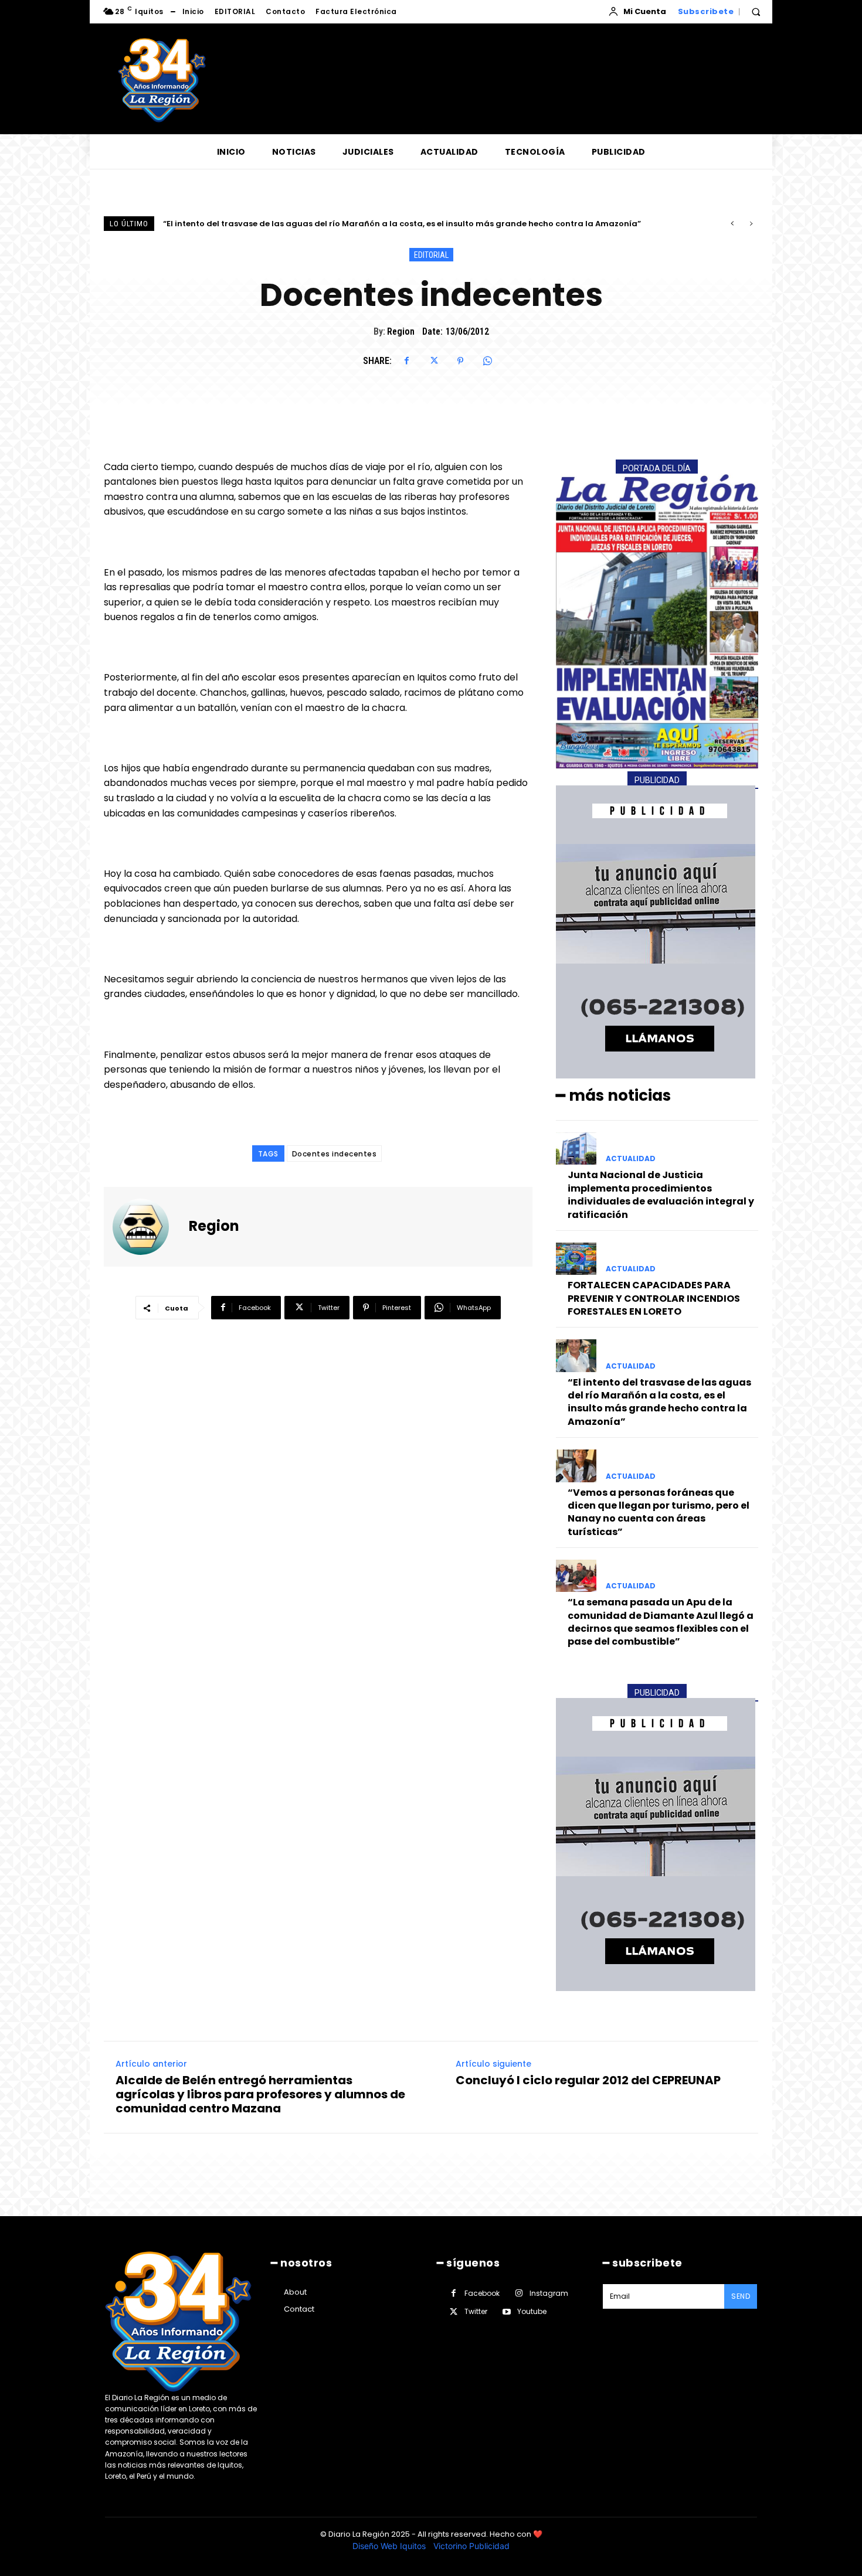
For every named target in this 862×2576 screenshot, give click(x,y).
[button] (756, 12)
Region (401, 331)
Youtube (532, 2311)
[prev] (732, 224)
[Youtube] (506, 2312)
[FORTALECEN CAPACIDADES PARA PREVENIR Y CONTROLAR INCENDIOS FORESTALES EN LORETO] (576, 1259)
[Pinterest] (460, 361)
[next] (751, 224)
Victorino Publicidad (471, 2546)
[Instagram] (519, 2293)
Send (741, 2296)
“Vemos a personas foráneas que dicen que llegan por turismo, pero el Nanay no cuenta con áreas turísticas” (387, 224)
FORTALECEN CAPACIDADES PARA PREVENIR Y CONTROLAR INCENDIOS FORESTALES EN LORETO (654, 1298)
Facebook (482, 2293)
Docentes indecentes (335, 1154)
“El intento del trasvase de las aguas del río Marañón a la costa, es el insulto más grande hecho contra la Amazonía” (659, 1402)
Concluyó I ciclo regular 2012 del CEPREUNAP (588, 2080)
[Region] (148, 1227)
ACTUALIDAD (631, 1159)
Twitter (476, 2311)
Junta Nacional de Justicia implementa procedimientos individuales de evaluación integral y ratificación (661, 1195)
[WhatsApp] (487, 361)
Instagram (549, 2293)
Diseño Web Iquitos (390, 2546)
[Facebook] (406, 361)
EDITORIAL (431, 255)
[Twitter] (433, 361)
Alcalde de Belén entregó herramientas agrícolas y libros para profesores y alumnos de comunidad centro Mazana (260, 2094)
